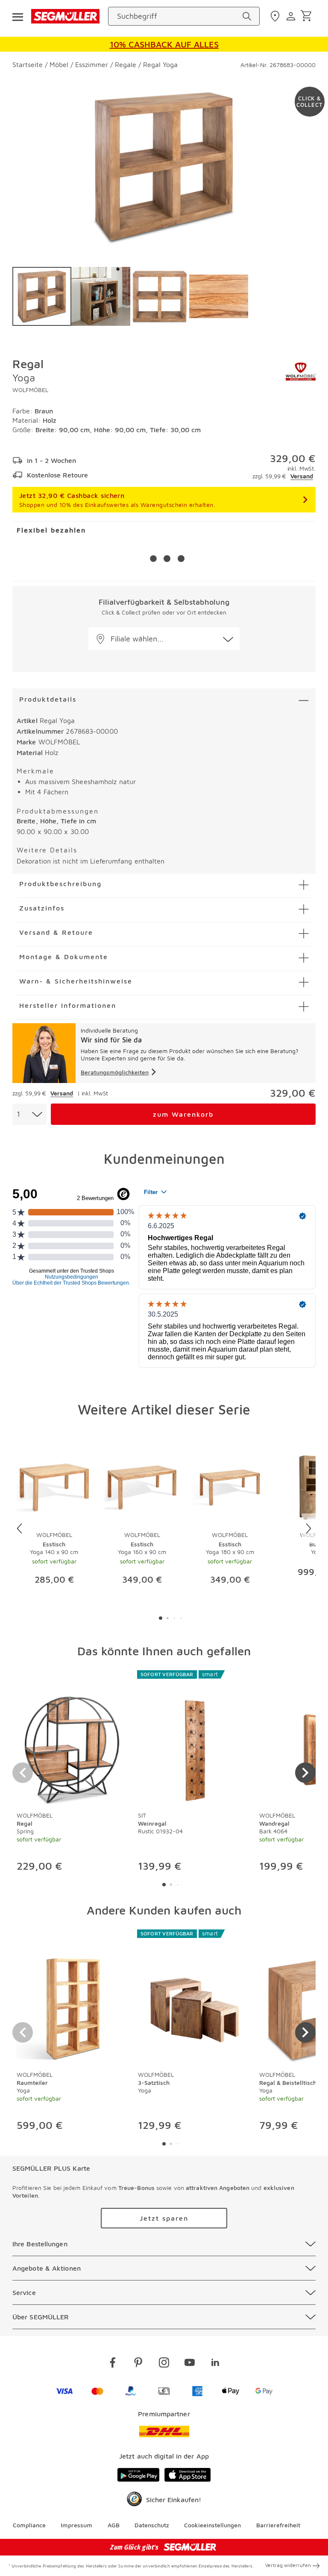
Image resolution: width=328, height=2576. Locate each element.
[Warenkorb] (308, 16)
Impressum (76, 2525)
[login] (292, 16)
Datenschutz (152, 2525)
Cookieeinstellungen (212, 2525)
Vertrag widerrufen (288, 2565)
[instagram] (164, 2364)
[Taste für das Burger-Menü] (18, 16)
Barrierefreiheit (278, 2525)
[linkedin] (215, 2364)
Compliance (29, 2525)
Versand (302, 476)
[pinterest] (138, 2364)
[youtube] (190, 2364)
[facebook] (113, 2364)
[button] (164, 639)
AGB (114, 2525)
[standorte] (276, 16)
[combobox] (29, 1114)
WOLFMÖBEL (30, 390)
